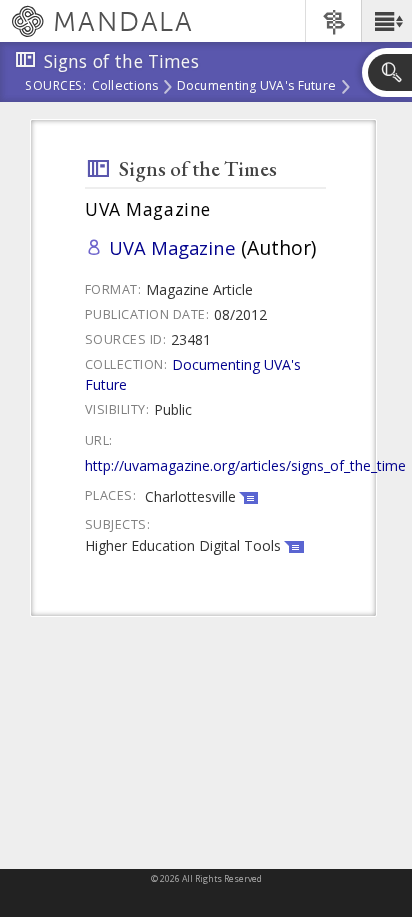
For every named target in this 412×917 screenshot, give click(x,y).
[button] (386, 21)
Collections (125, 87)
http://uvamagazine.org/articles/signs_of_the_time (245, 465)
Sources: (56, 87)
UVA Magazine (172, 247)
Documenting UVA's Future (257, 87)
